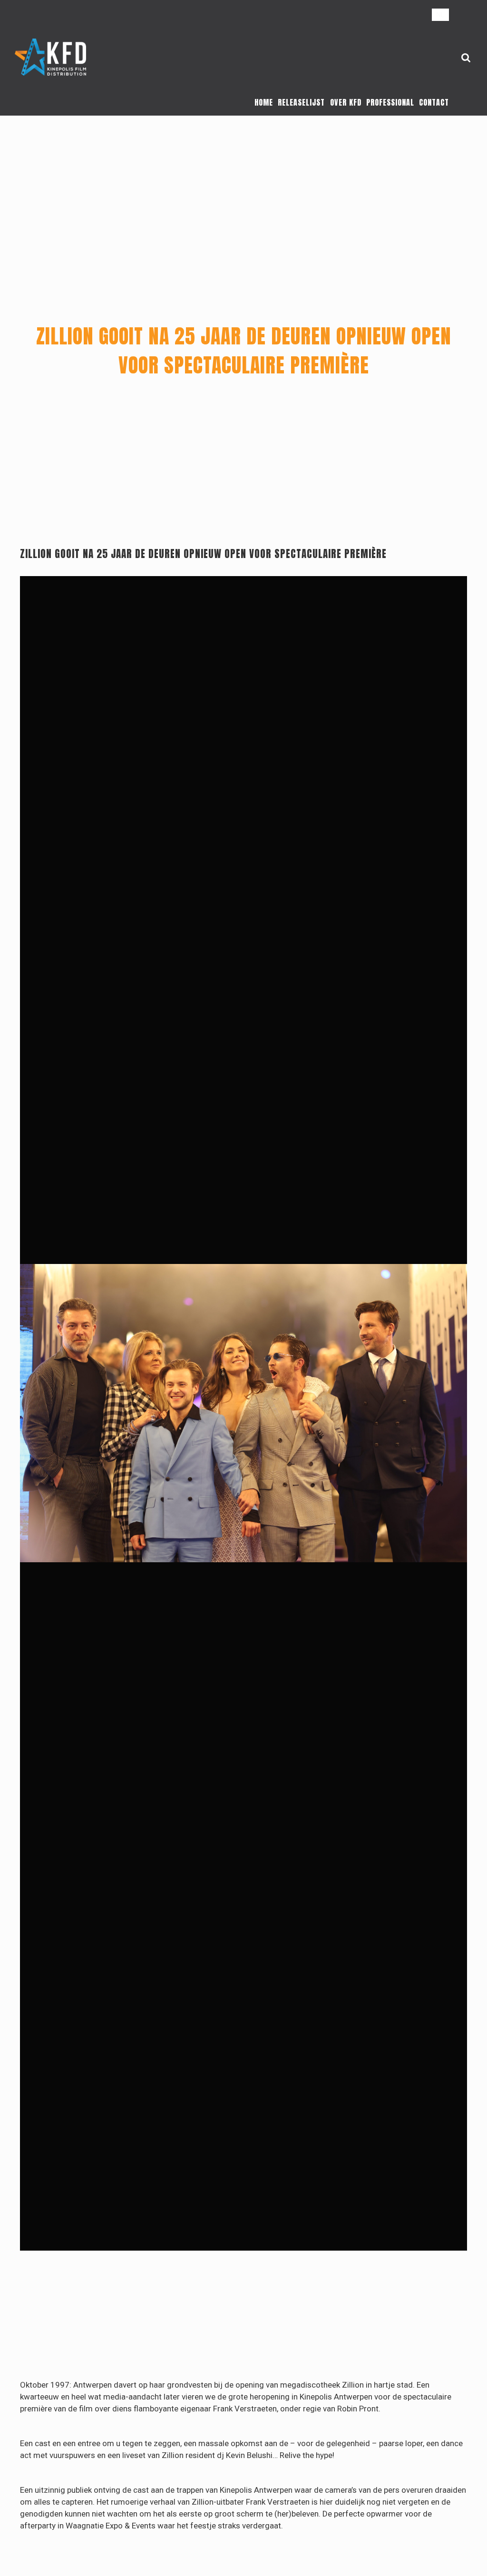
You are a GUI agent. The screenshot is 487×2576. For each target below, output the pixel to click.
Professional (390, 102)
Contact (434, 102)
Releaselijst (301, 102)
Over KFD (346, 102)
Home (264, 102)
